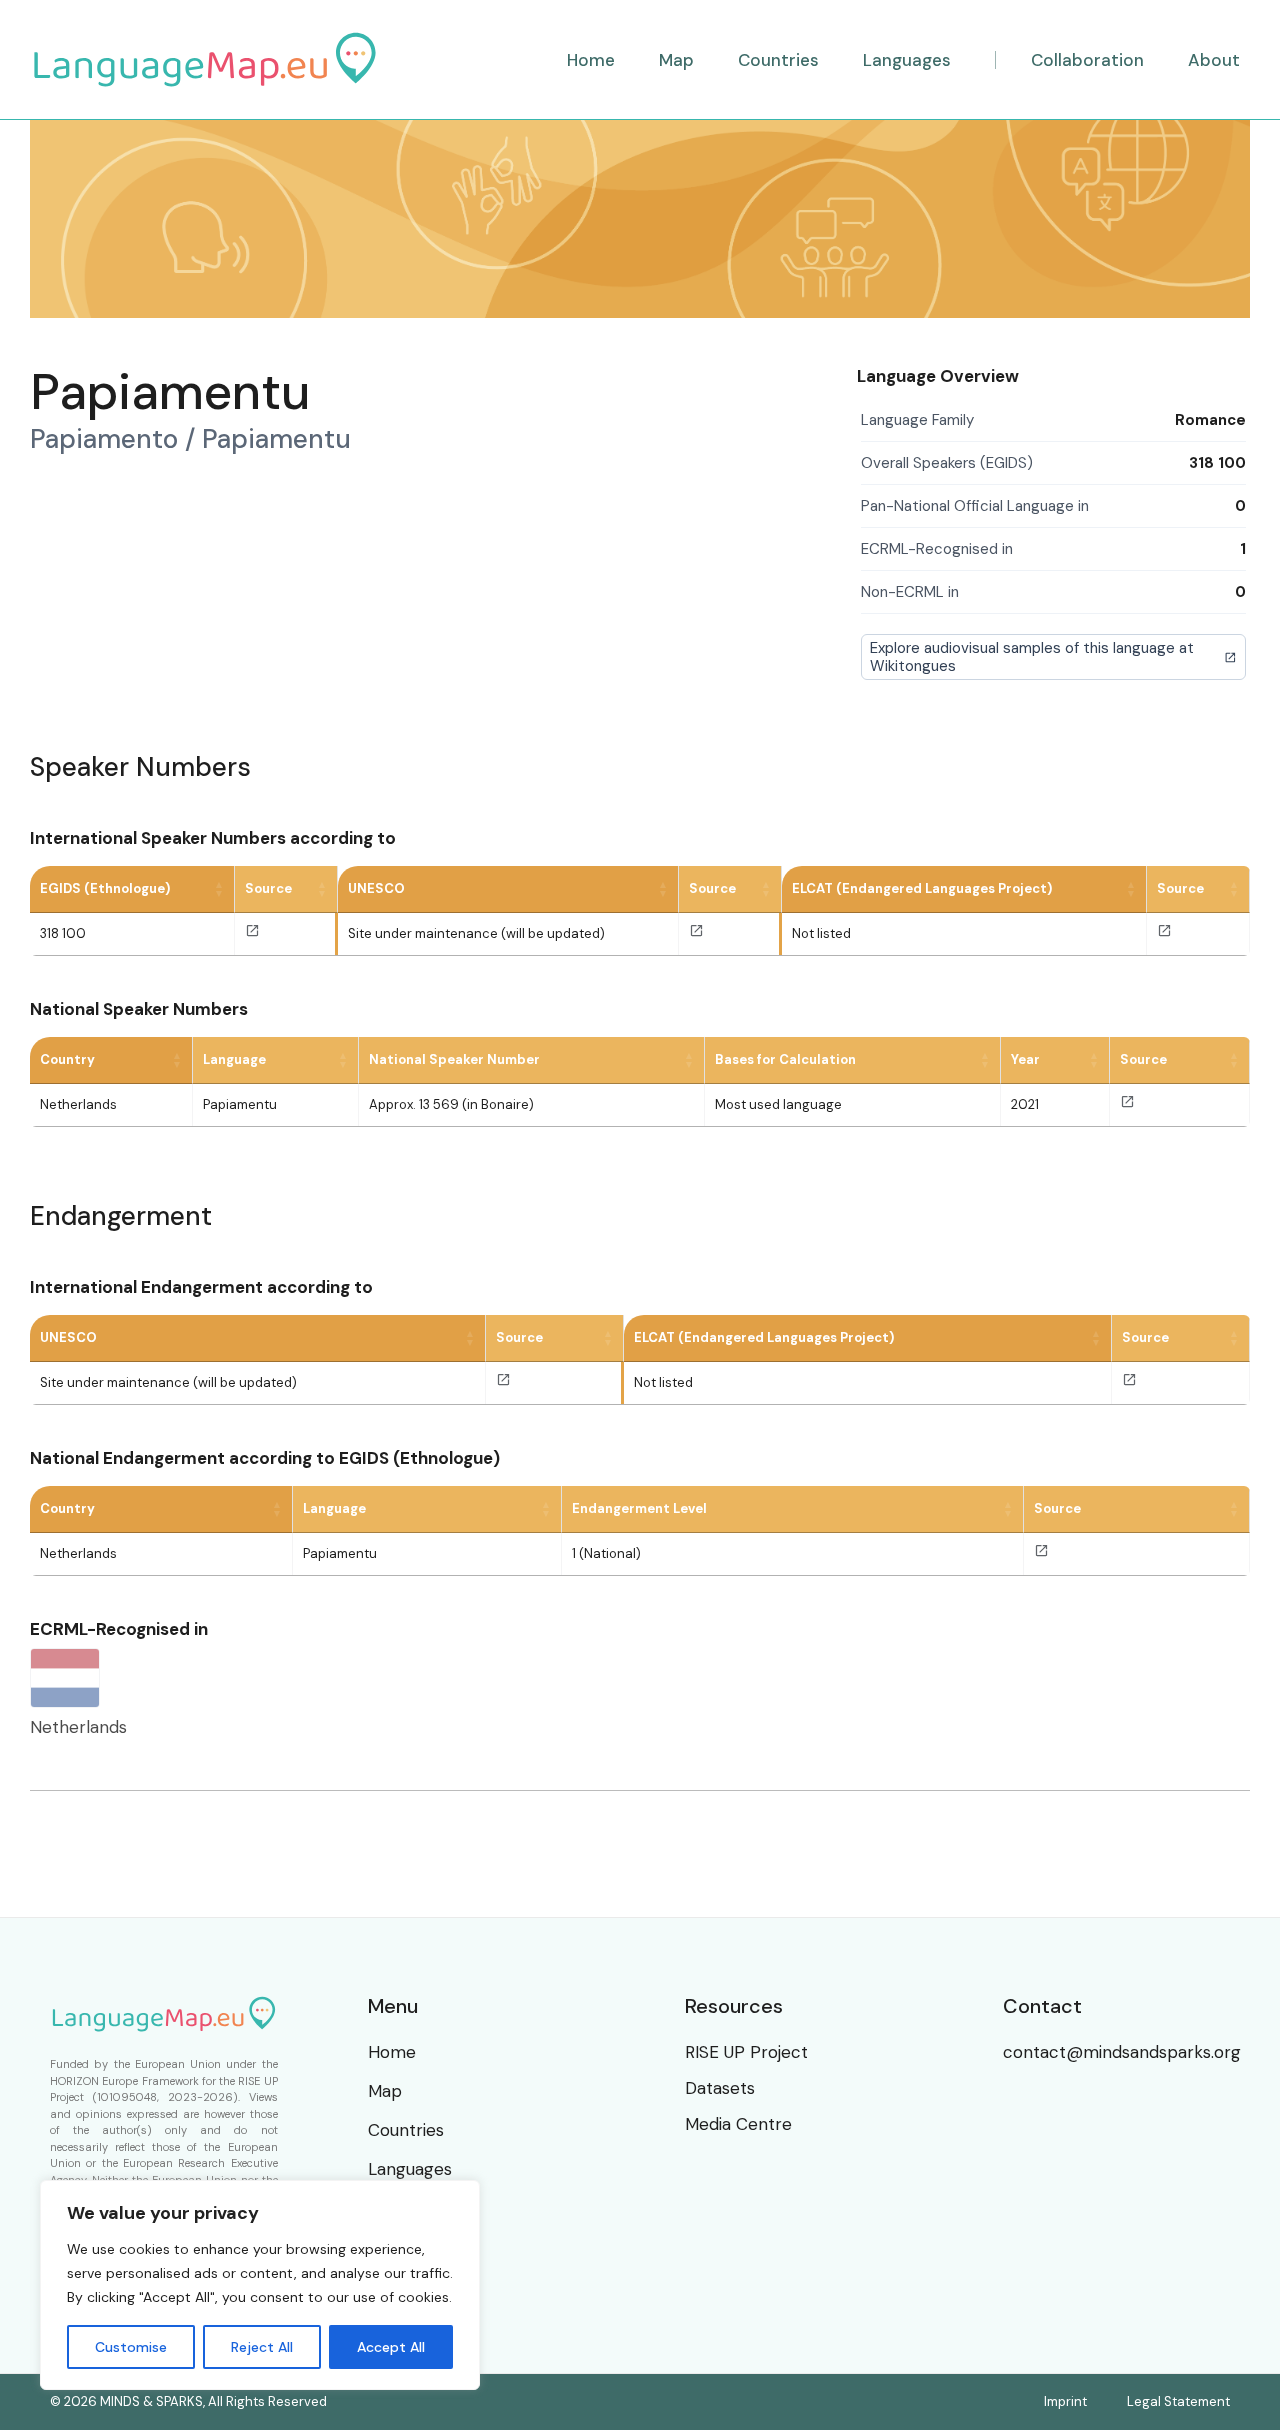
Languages (410, 2169)
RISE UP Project (746, 2052)
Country (67, 1059)
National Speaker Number (454, 1059)
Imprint (1065, 2401)
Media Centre (738, 2124)
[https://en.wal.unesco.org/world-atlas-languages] (696, 933)
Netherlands (78, 1104)
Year (1025, 1059)
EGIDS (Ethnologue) (105, 888)
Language (234, 1059)
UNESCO (376, 888)
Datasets (720, 2088)
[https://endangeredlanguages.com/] (1164, 933)
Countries (406, 2130)
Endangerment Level (639, 1508)
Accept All (391, 2347)
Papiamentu (240, 1104)
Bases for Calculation (785, 1059)
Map (385, 2091)
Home (392, 2052)
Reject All (262, 2347)
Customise (131, 2347)
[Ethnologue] (252, 933)
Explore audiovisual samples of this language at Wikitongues (1032, 657)
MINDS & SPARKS (151, 2401)
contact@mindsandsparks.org (1122, 2052)
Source (268, 888)
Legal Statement (1178, 2401)
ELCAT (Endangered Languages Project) (922, 888)
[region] (260, 2285)
